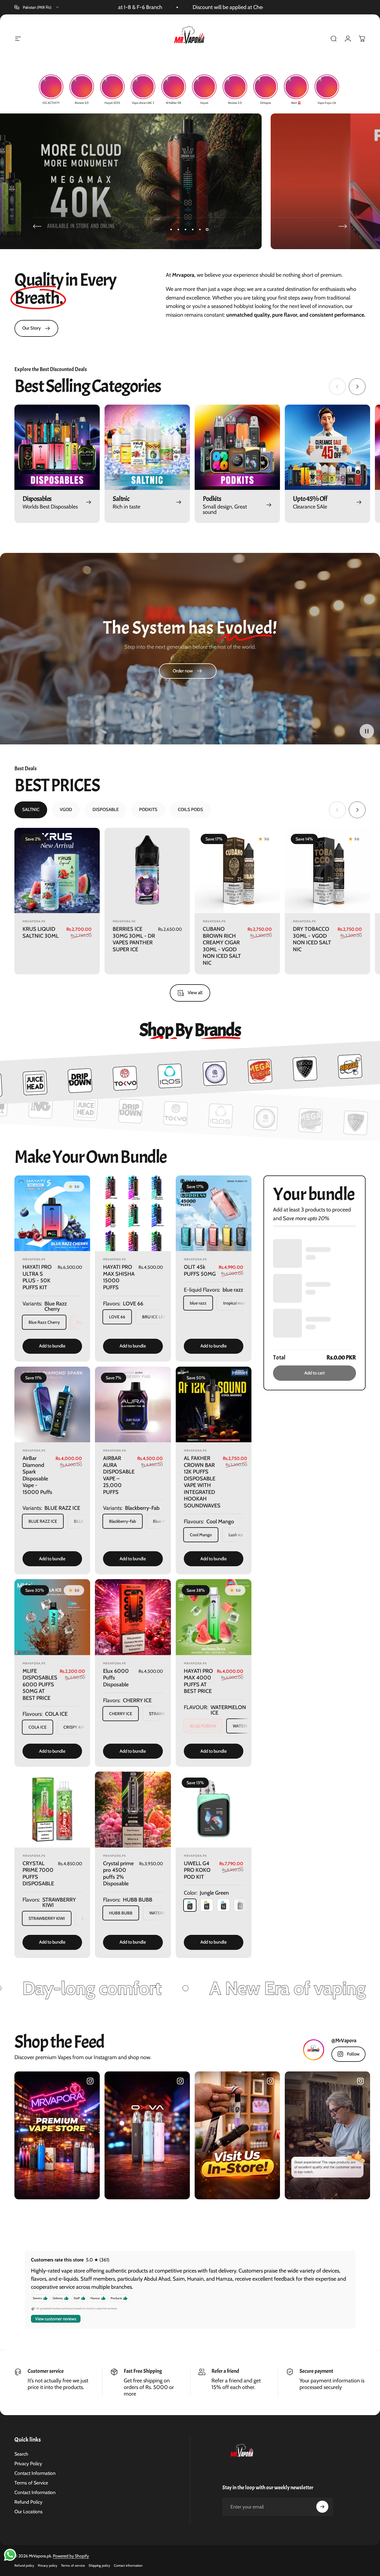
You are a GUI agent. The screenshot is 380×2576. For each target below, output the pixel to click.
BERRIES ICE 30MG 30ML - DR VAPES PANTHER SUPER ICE (134, 939)
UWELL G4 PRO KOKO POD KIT (197, 1870)
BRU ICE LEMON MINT (163, 1317)
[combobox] (37, 7)
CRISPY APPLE (77, 1727)
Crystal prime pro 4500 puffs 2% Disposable (118, 1874)
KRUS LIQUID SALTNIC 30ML (41, 932)
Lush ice (236, 1535)
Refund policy (24, 2565)
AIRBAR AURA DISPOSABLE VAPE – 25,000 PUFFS (119, 1475)
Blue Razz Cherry (44, 1322)
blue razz (198, 1303)
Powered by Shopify (71, 2556)
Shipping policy (99, 2565)
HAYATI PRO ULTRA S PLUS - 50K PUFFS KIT (37, 1277)
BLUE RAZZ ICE (43, 1521)
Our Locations (29, 2512)
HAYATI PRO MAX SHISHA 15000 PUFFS (119, 1277)
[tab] (31, 810)
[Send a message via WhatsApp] (10, 2555)
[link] (36, 328)
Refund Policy (28, 2502)
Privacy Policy (28, 2464)
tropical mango (237, 1303)
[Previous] (37, 226)
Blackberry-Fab (123, 1521)
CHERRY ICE (121, 1714)
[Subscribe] (322, 2507)
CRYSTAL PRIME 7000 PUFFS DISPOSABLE (38, 1874)
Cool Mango (201, 1535)
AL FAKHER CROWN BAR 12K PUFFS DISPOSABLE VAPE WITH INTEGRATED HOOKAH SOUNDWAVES (202, 1482)
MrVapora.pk (34, 921)
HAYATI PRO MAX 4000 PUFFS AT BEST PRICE (198, 1681)
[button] (367, 731)
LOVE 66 (117, 1317)
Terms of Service (31, 2483)
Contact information (128, 2565)
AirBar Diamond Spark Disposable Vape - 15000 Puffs (37, 1475)
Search (21, 2454)
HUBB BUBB (121, 1913)
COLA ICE (38, 1727)
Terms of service (73, 2565)
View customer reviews (56, 2318)
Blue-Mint (162, 1521)
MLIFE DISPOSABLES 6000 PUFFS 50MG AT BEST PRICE (40, 1685)
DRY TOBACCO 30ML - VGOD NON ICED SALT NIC (312, 939)
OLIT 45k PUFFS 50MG (200, 1270)
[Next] (343, 226)
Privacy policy (48, 2565)
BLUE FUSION (203, 1726)
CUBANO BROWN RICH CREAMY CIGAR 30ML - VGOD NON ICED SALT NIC (222, 946)
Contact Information (35, 2473)
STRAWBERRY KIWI (47, 1918)
